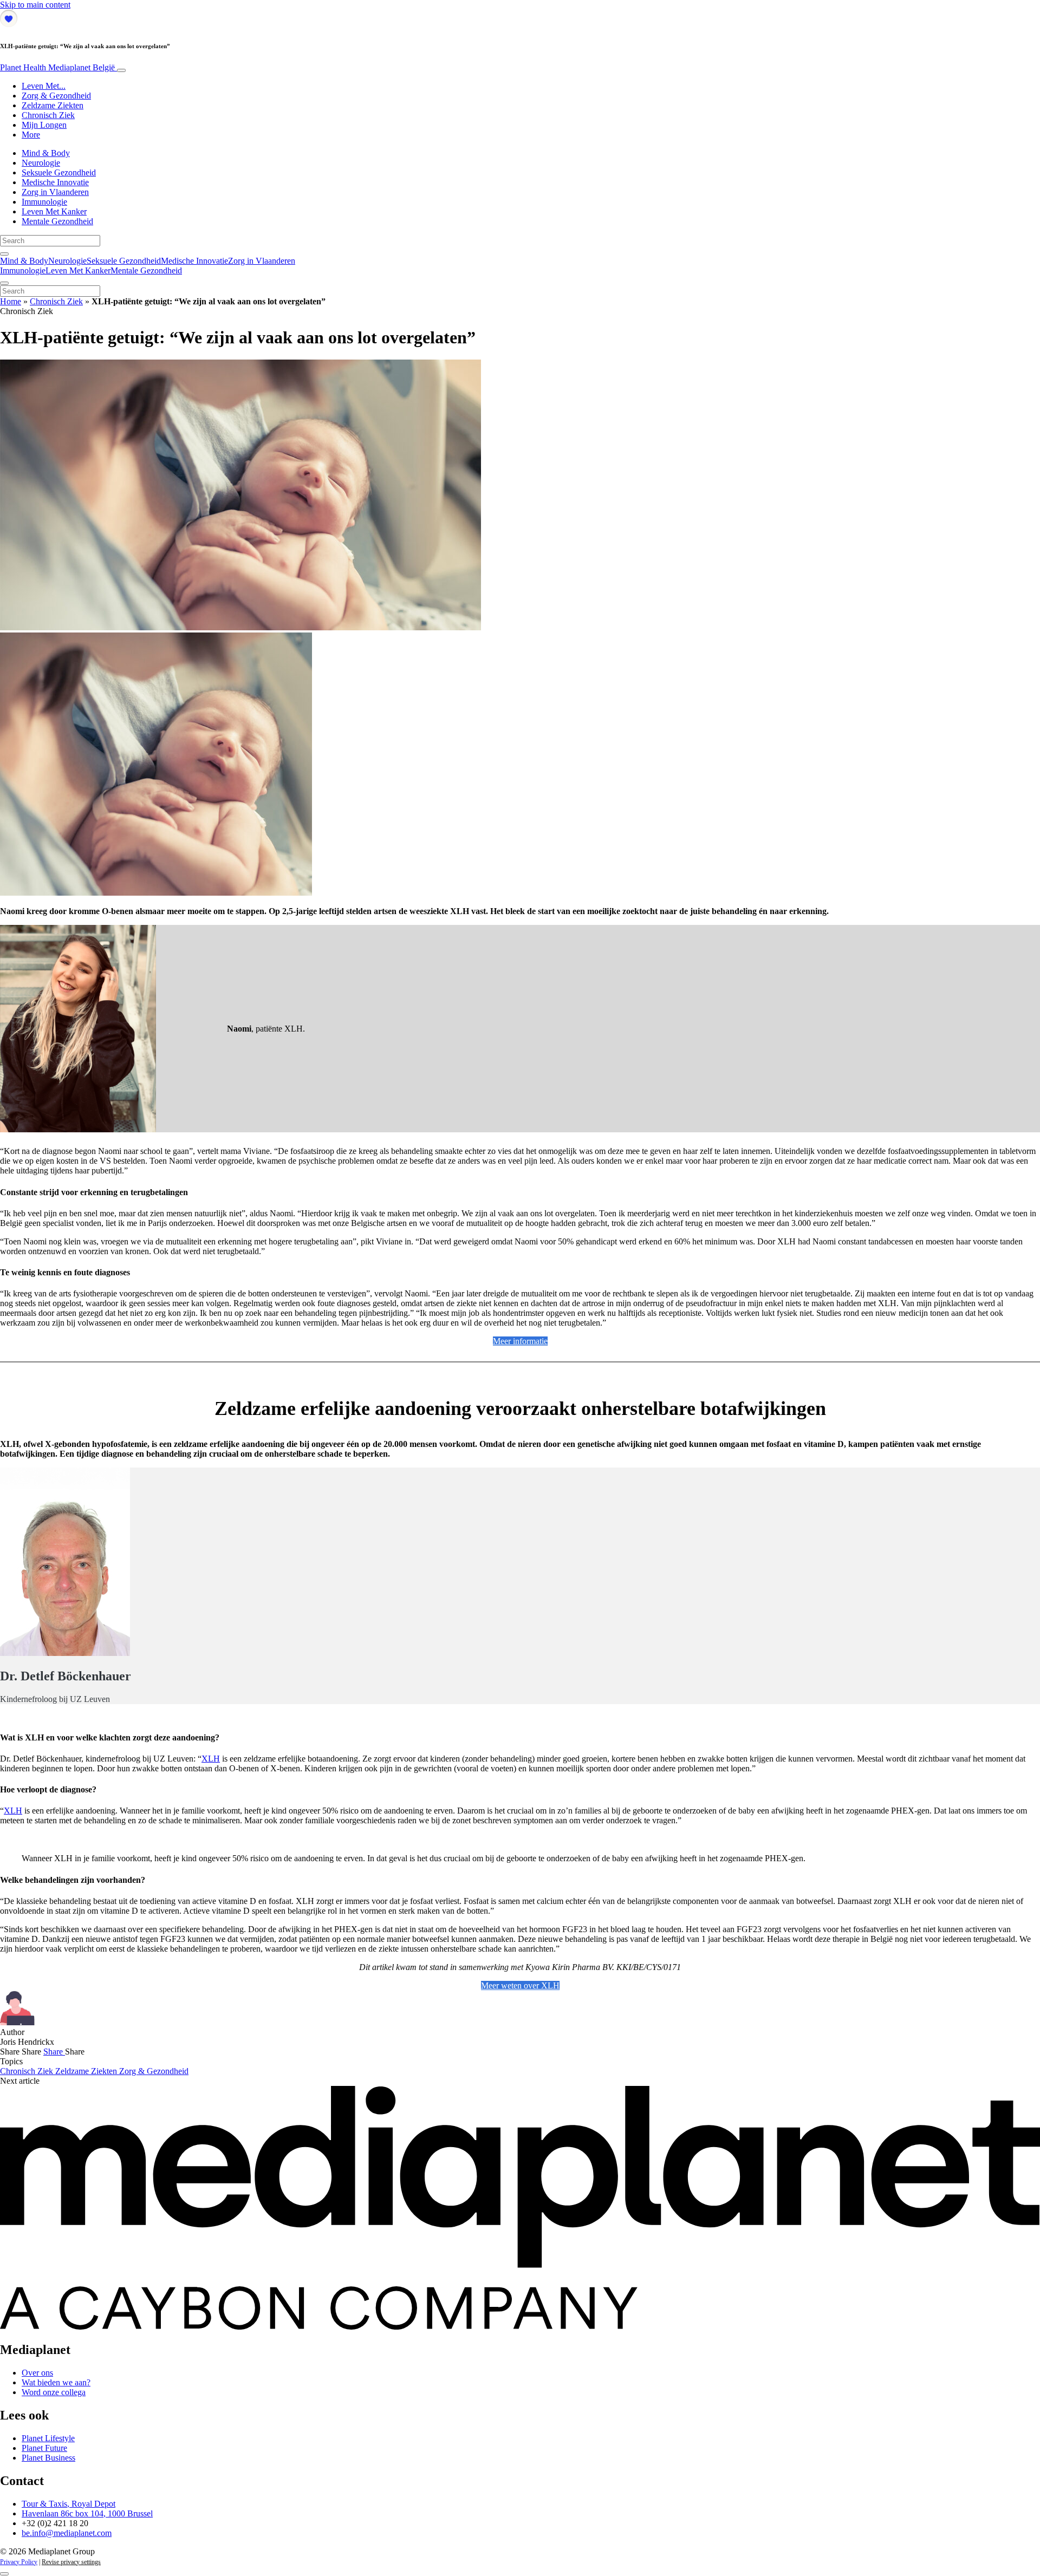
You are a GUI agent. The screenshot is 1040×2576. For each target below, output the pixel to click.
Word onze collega (54, 2392)
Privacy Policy (19, 2562)
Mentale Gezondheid (57, 221)
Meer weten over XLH (520, 1985)
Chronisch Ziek (48, 115)
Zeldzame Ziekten (53, 105)
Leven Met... (44, 86)
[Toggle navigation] (121, 70)
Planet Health (57, 67)
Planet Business (48, 2458)
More (31, 135)
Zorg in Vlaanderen (55, 192)
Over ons (37, 2373)
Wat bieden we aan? (56, 2382)
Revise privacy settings (71, 2562)
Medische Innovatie (55, 182)
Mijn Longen (44, 125)
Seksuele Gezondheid (59, 172)
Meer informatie (520, 1341)
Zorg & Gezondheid (56, 96)
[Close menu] (4, 283)
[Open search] (4, 254)
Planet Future (44, 2448)
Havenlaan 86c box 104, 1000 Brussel (87, 2513)
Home (11, 301)
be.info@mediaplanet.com (67, 2533)
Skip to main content (35, 5)
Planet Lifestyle (48, 2438)
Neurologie (41, 163)
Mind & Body (46, 153)
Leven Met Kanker (54, 211)
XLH (211, 1759)
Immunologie (44, 202)
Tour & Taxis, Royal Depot (69, 2504)
